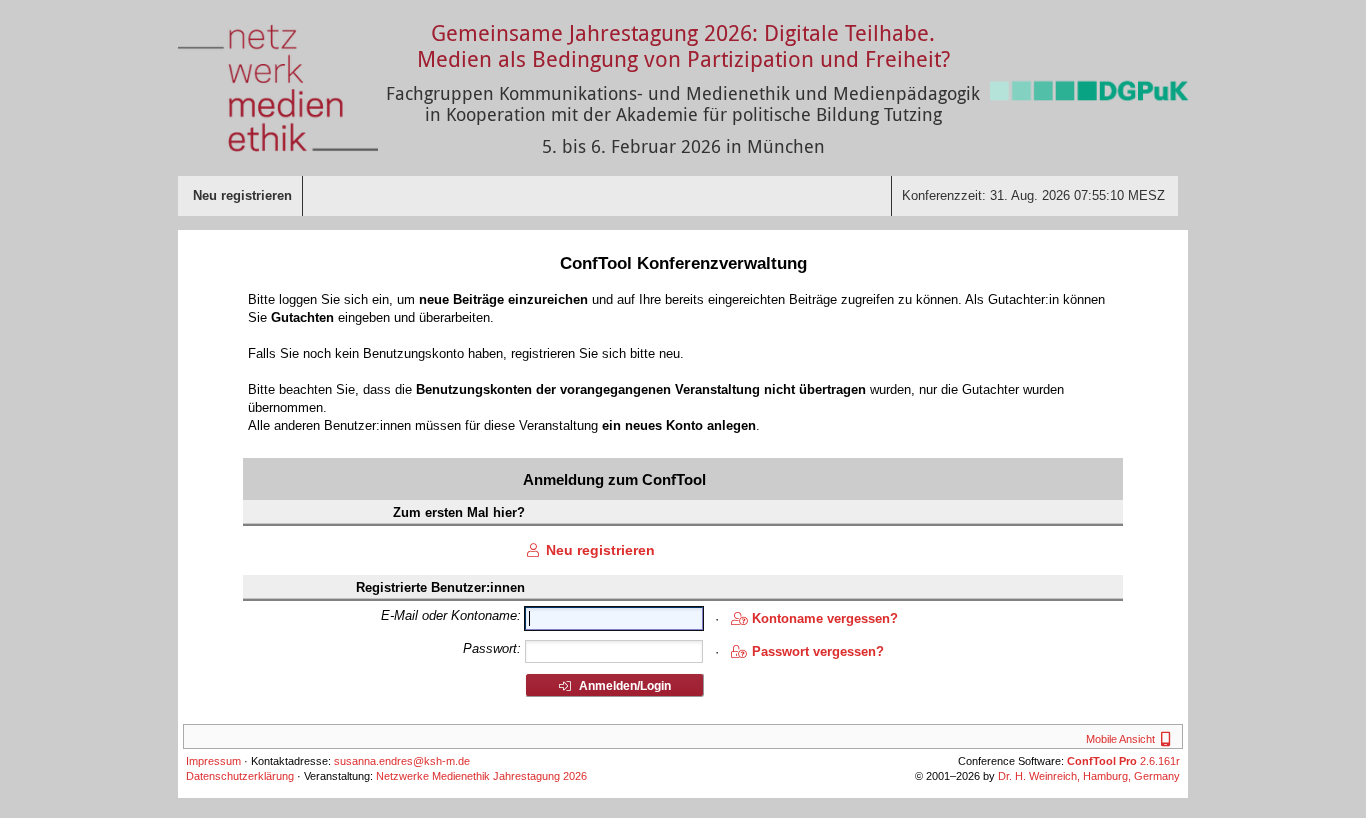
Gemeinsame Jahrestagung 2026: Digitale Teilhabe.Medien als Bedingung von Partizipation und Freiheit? (683, 45)
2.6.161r (1123, 761)
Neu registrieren (600, 550)
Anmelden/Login (623, 686)
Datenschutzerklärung (240, 776)
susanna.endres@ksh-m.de (402, 761)
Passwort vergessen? (818, 651)
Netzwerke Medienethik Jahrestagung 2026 (481, 776)
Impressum (213, 761)
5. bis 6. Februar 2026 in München (683, 146)
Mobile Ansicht (1131, 739)
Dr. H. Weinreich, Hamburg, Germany (1089, 776)
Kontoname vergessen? (825, 618)
